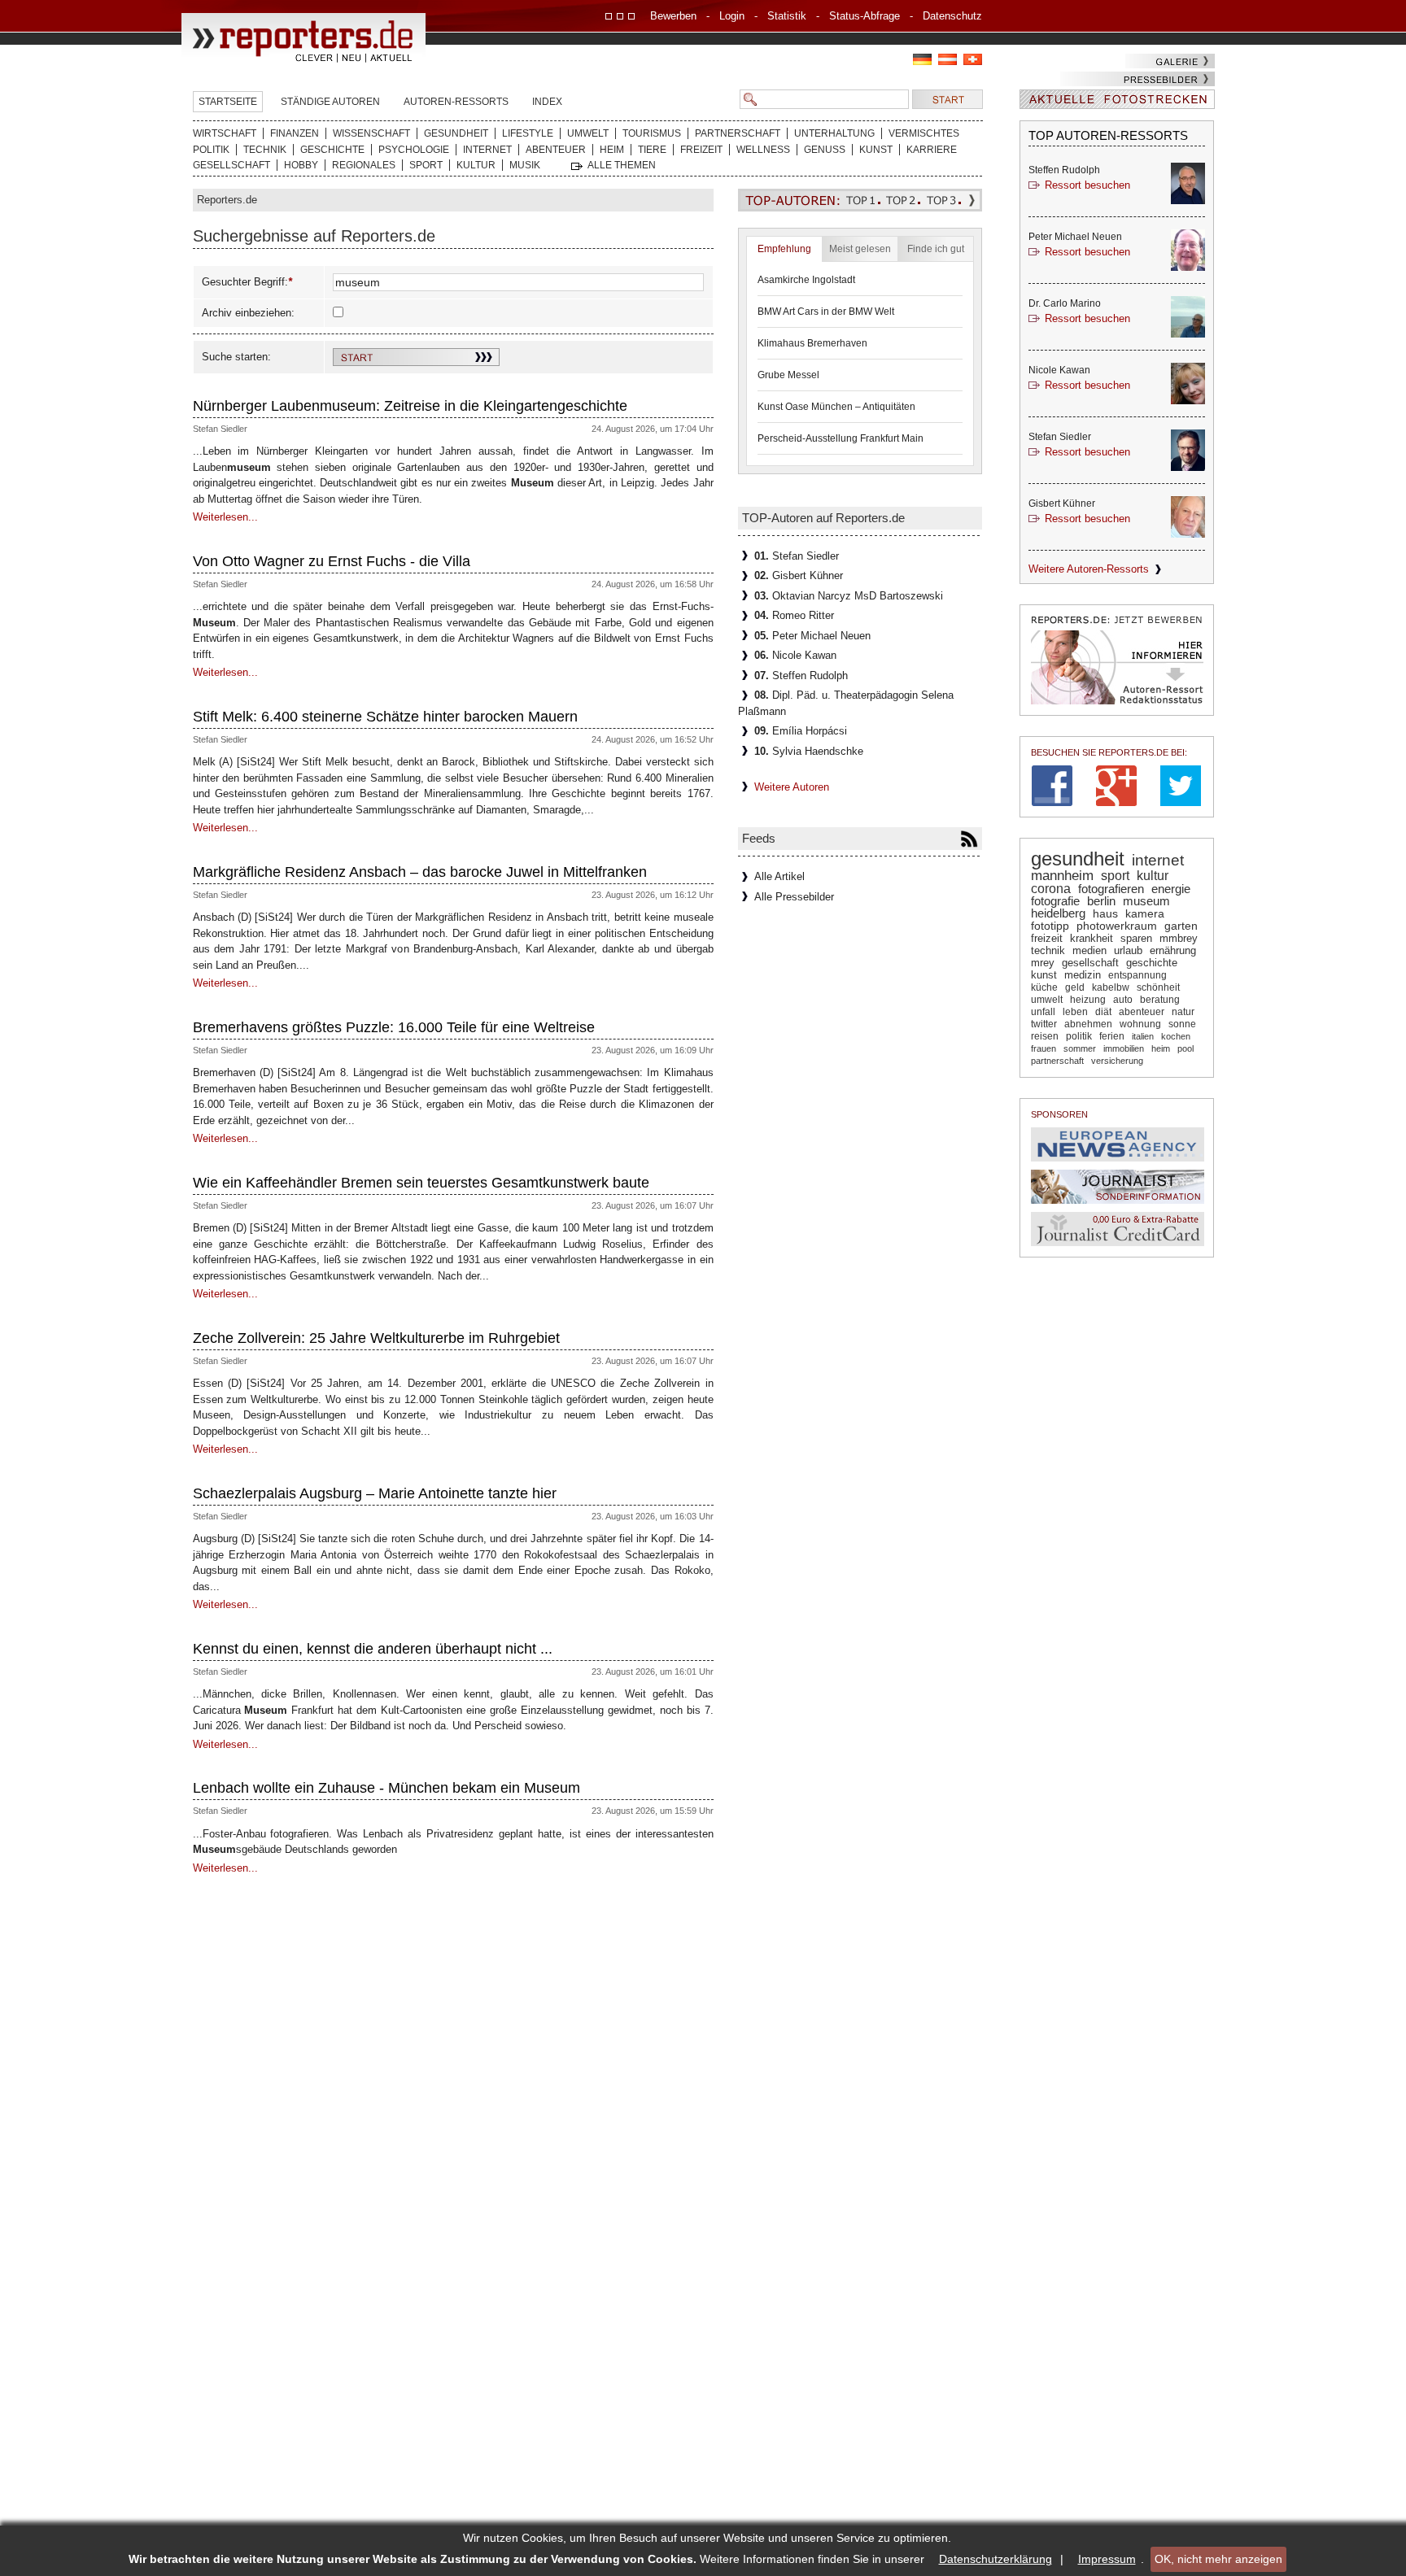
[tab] (784, 249)
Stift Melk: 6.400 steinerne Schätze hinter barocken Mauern (385, 717)
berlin (1101, 901)
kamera (1145, 913)
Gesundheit (456, 133)
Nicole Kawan (795, 655)
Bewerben (673, 16)
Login (732, 16)
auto (1123, 1000)
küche (1044, 987)
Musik (525, 165)
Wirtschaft (225, 133)
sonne (1182, 1024)
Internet (487, 150)
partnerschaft (1057, 1061)
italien (1143, 1036)
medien (1089, 950)
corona (1051, 889)
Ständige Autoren (330, 102)
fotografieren (1111, 889)
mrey (1043, 963)
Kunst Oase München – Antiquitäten (836, 407)
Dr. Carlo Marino (1065, 303)
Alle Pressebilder (794, 897)
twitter (1044, 1024)
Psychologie (414, 150)
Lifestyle (528, 133)
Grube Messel (788, 375)
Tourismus (652, 133)
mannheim (1062, 876)
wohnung (1140, 1024)
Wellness (763, 150)
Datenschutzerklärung (996, 2559)
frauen (1044, 1048)
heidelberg (1058, 913)
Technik (265, 150)
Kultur (476, 165)
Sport (426, 165)
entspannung (1137, 975)
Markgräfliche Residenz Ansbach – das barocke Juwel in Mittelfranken (420, 872)
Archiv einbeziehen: (248, 313)
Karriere (932, 150)
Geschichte (332, 150)
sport (1115, 875)
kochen (1176, 1036)
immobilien (1124, 1048)
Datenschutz (952, 16)
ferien (1112, 1036)
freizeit (1047, 938)
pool (1185, 1048)
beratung (1160, 1000)
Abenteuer (556, 150)
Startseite (228, 102)
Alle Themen (622, 165)
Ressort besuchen (1087, 185)
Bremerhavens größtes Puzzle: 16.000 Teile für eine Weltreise (394, 1027)
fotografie (1055, 901)
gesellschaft (1090, 963)
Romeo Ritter (794, 615)
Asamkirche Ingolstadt (806, 280)
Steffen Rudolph (801, 676)
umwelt (1047, 1000)
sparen (1136, 938)
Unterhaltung (834, 133)
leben (1075, 1012)
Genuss (825, 150)
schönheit (1158, 987)
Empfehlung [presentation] (784, 249)
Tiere (652, 150)
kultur (1153, 875)
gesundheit (1078, 859)
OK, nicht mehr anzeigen (1218, 2559)
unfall (1043, 1012)
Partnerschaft (738, 133)
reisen (1045, 1036)
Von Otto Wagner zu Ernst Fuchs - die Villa (332, 561)
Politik (211, 150)
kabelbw (1111, 987)
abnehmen (1088, 1024)
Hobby (301, 165)
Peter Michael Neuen (812, 636)
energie (1171, 889)
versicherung (1117, 1061)
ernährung (1173, 950)
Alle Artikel (779, 876)
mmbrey (1179, 938)
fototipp (1050, 926)
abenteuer (1142, 1012)
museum (1146, 901)
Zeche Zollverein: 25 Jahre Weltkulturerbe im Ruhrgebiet (376, 1338)
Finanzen (295, 133)
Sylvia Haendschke (809, 751)
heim (1161, 1048)
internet (1158, 860)
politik (1079, 1036)
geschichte (1152, 963)
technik (1048, 950)
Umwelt (588, 133)
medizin (1083, 975)
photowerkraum (1117, 926)
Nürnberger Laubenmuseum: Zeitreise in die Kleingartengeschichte (410, 406)
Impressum (1107, 2559)
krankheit (1092, 938)
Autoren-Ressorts (456, 102)
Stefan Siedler (220, 429)
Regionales (364, 165)
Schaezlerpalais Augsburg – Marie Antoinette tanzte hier (375, 1493)
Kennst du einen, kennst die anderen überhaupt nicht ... (373, 1649)
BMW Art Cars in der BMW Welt (826, 312)
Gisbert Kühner (799, 575)
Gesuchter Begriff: (245, 282)
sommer (1080, 1048)
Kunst (876, 150)
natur (1183, 1012)
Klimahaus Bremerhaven (812, 343)
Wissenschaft (371, 133)
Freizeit (701, 150)
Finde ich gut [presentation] (936, 249)
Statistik (787, 16)
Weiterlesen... (225, 517)
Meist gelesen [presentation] (860, 249)
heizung (1088, 1000)
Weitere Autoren (792, 787)
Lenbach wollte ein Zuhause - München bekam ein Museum (386, 1788)
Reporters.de (227, 200)
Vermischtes (924, 133)
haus (1105, 913)
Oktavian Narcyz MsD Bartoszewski (849, 596)
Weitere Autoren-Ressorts (1089, 569)
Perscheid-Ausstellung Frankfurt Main (841, 438)
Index (547, 102)
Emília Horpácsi (801, 731)
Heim (612, 150)
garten (1181, 926)
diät (1103, 1012)
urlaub (1128, 950)
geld (1075, 987)
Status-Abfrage (865, 16)
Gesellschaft (231, 165)
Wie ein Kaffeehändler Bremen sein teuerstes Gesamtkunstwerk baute (421, 1183)
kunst (1044, 975)
